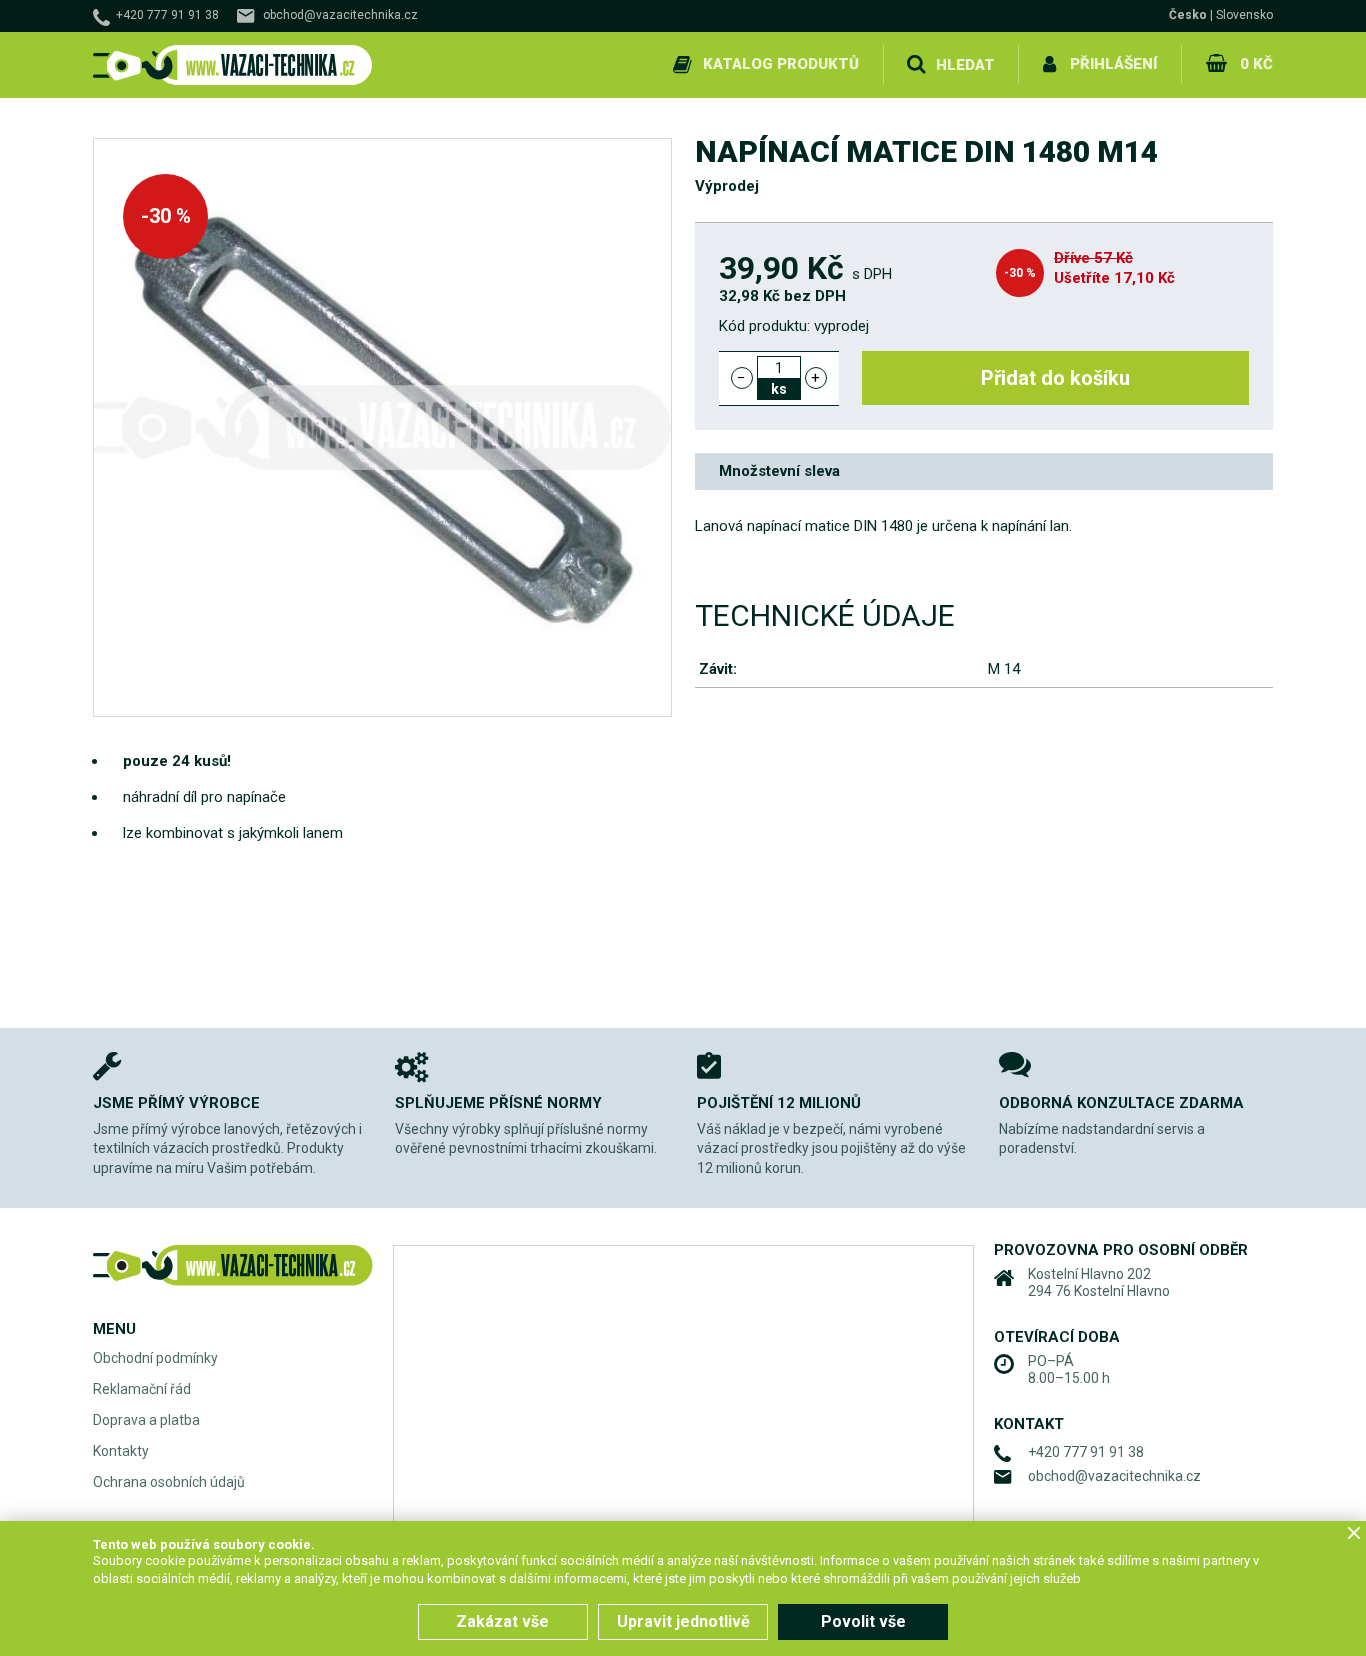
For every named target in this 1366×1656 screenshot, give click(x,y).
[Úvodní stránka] (233, 65)
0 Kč (1256, 64)
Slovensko (1244, 15)
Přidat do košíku (1055, 378)
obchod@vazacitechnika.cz (340, 15)
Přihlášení (1113, 64)
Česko (1188, 15)
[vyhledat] (916, 65)
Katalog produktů (781, 64)
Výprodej (727, 186)
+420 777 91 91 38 (167, 15)
